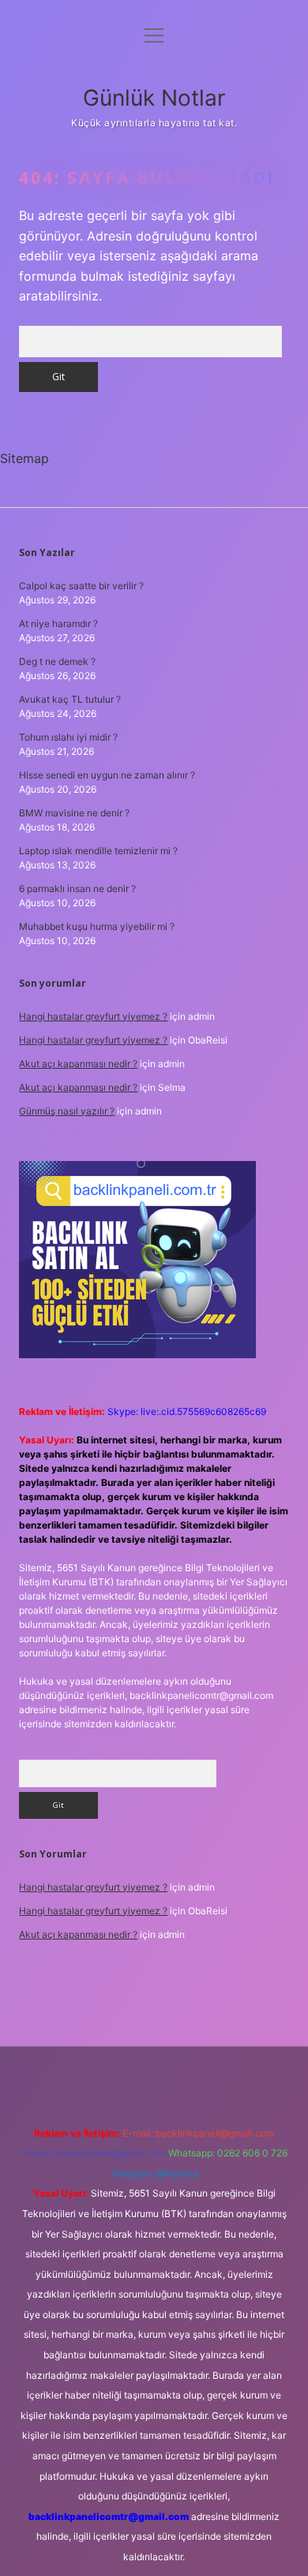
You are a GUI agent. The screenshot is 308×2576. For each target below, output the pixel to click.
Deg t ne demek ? (57, 661)
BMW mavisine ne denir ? (74, 813)
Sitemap (24, 458)
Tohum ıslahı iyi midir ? (68, 737)
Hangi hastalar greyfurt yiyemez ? (93, 1016)
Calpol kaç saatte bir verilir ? (81, 586)
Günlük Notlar (154, 98)
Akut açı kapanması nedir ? (78, 1064)
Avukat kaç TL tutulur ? (70, 699)
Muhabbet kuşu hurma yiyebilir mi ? (97, 926)
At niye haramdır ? (58, 623)
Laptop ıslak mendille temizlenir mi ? (98, 851)
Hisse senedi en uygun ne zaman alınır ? (107, 775)
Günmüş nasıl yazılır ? (67, 1111)
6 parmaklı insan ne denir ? (77, 889)
